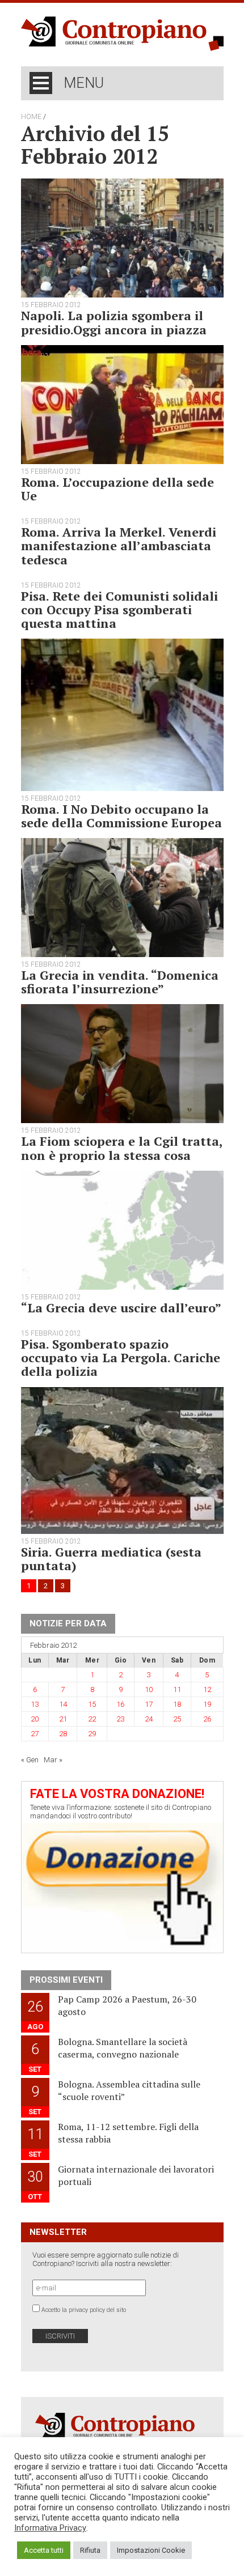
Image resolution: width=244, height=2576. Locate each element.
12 (207, 1689)
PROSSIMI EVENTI (66, 1980)
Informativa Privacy (50, 2528)
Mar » (53, 1760)
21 (63, 1719)
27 (35, 1734)
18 (177, 1704)
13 (35, 1704)
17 (149, 1704)
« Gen (30, 1760)
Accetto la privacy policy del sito (84, 2310)
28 (63, 1734)
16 (120, 1704)
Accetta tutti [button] (44, 2550)
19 (207, 1704)
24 (149, 1719)
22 (92, 1719)
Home (31, 117)
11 (177, 1689)
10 (149, 1689)
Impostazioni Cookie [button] (151, 2550)
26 (207, 1719)
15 (92, 1704)
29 (92, 1734)
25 (177, 1719)
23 (120, 1719)
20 (35, 1719)
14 (63, 1704)
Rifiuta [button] (90, 2550)
